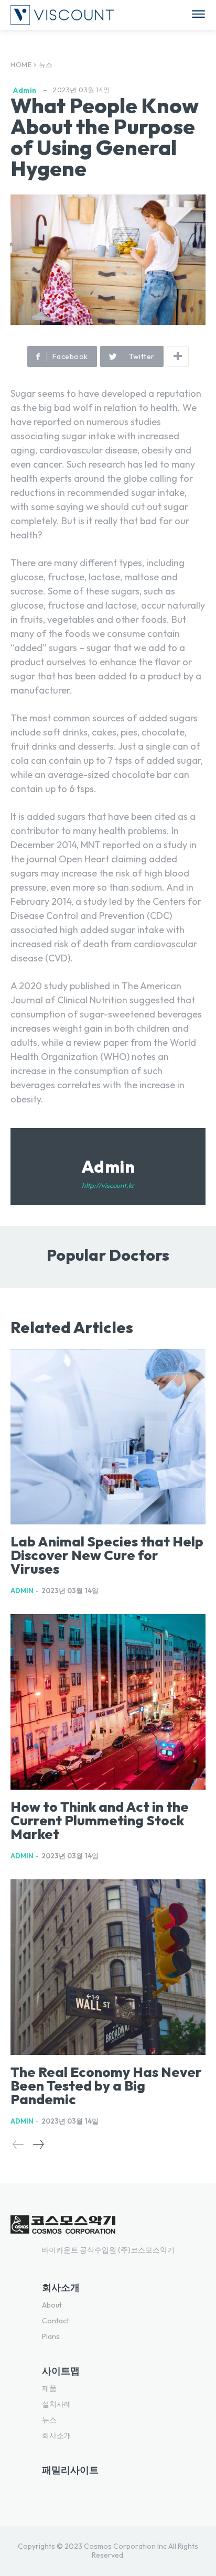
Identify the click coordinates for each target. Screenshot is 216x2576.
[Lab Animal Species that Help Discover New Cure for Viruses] (108, 1437)
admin (25, 90)
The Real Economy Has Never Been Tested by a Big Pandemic (106, 2086)
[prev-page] (18, 2144)
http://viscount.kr (108, 1185)
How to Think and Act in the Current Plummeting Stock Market (100, 1820)
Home (21, 64)
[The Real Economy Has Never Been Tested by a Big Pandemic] (108, 1967)
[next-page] (38, 2144)
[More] (178, 356)
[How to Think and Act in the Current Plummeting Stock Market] (108, 1702)
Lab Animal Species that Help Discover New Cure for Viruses (107, 1555)
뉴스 (46, 64)
